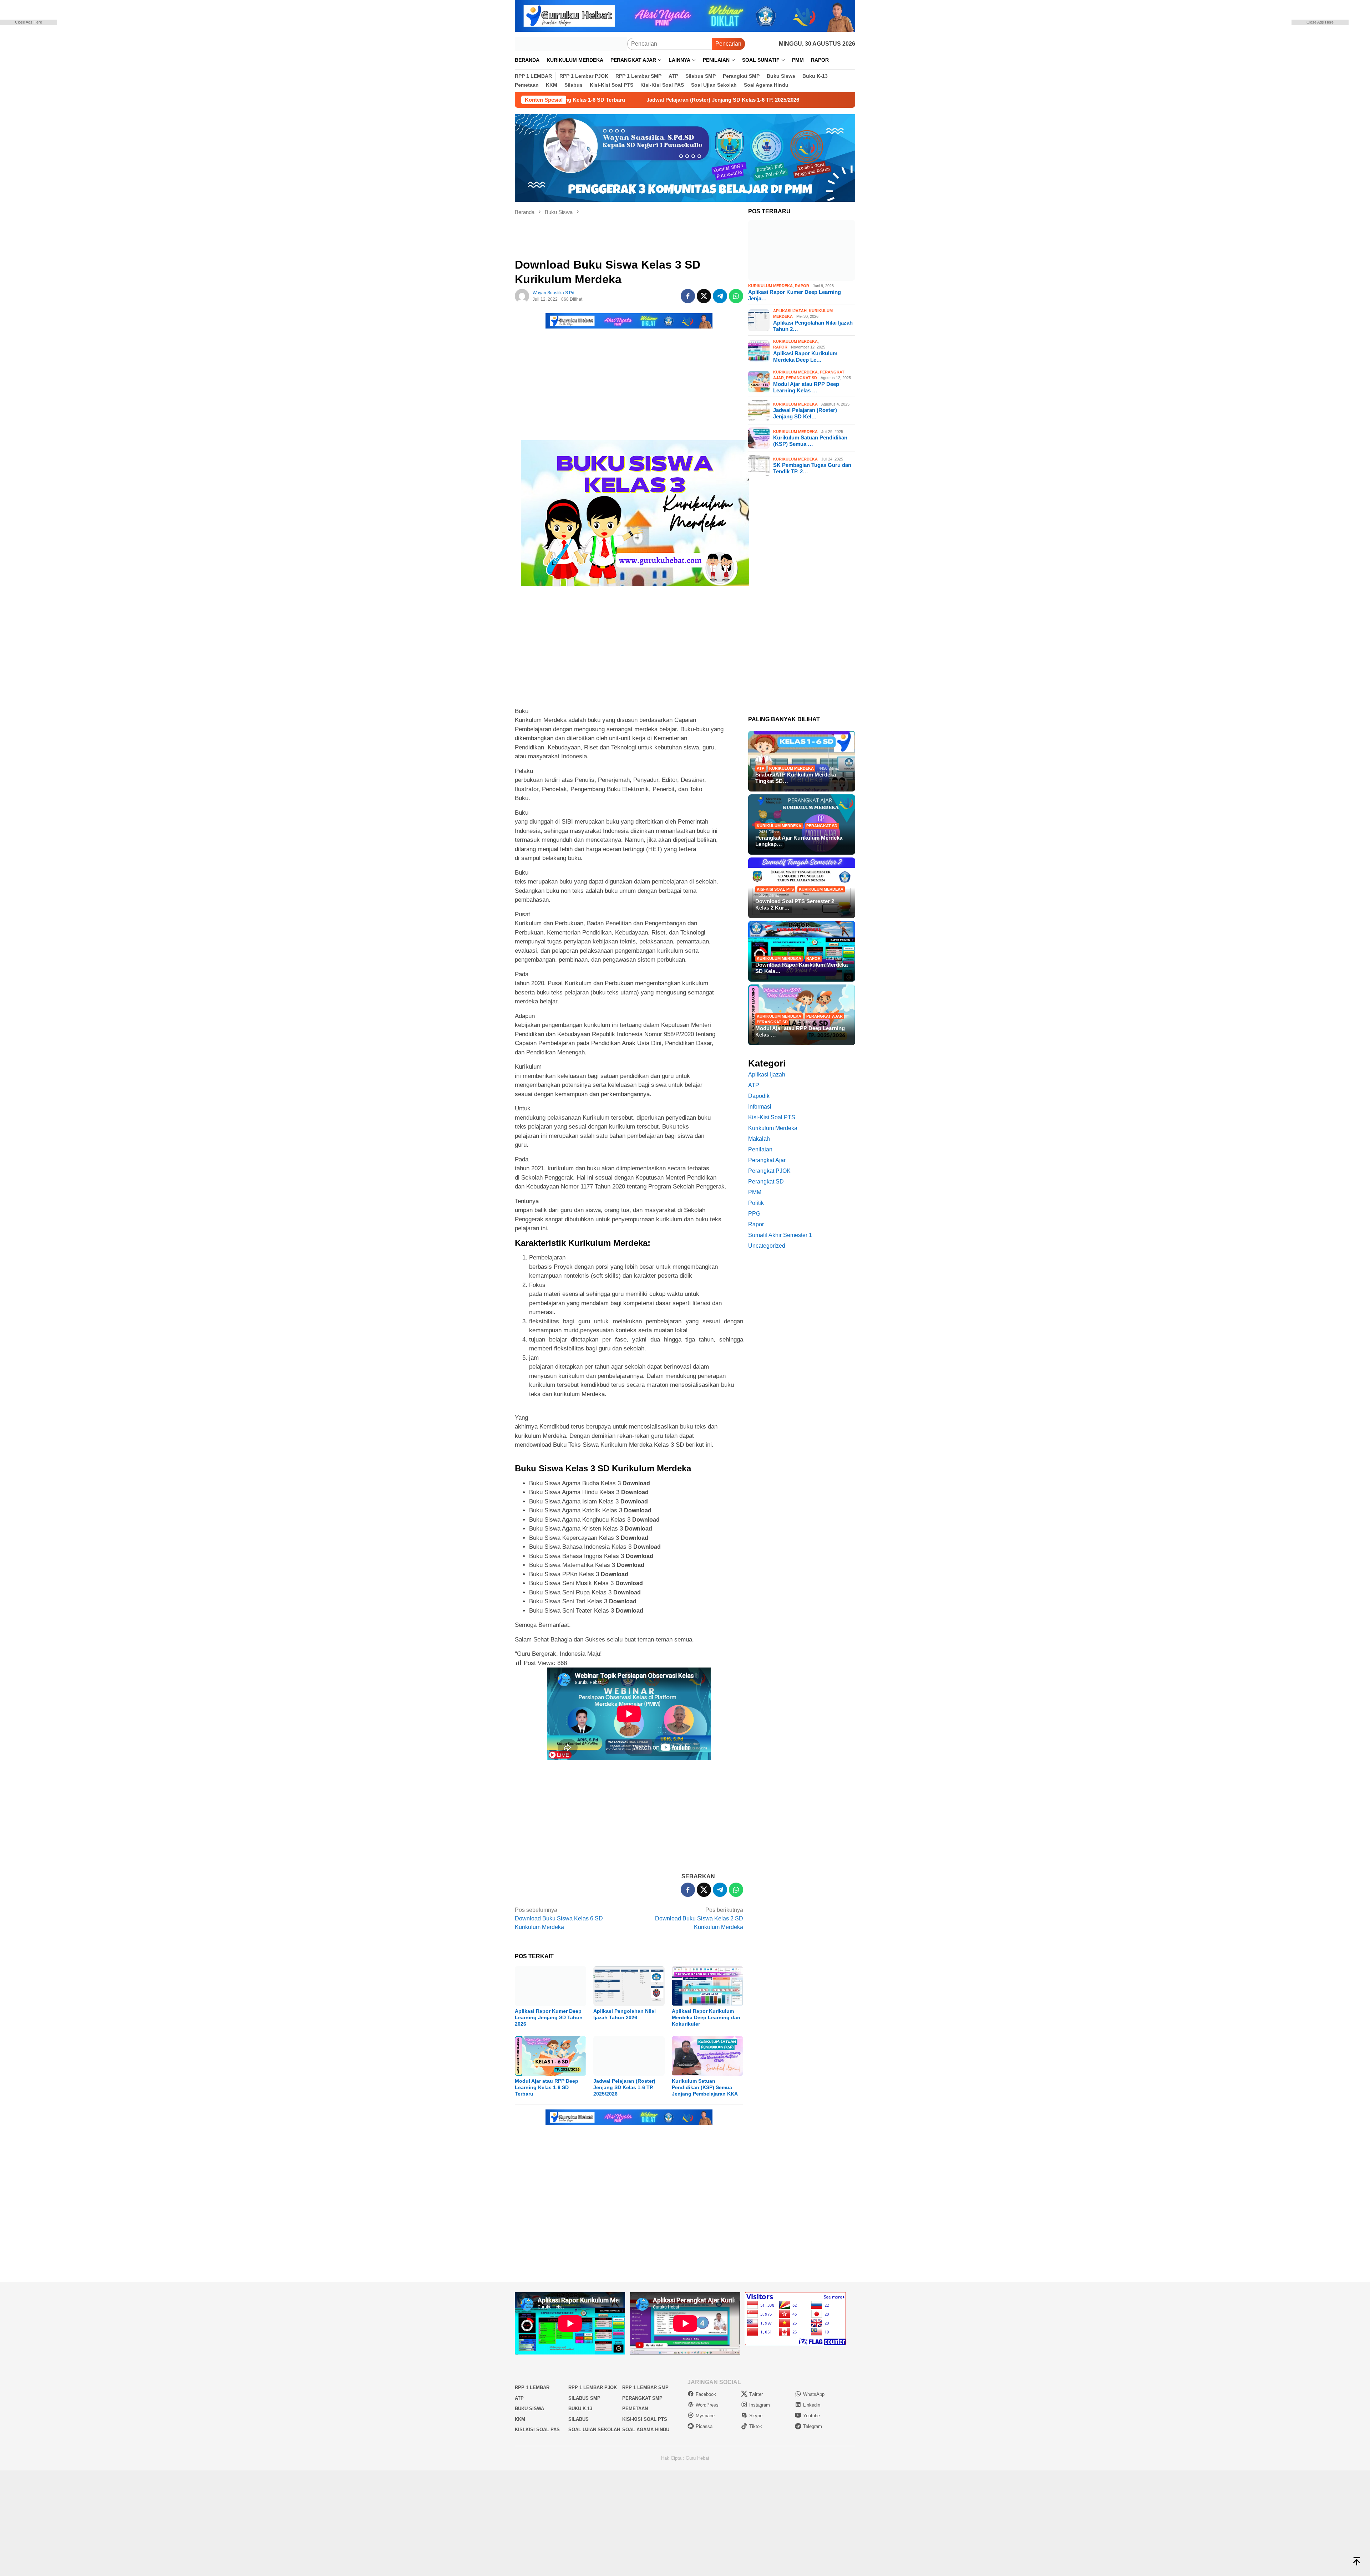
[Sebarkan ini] (688, 296)
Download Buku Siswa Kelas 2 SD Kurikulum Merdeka (699, 1918)
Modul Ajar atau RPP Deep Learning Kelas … (806, 387)
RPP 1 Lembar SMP (645, 2387)
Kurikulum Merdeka (770, 286)
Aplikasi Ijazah (790, 311)
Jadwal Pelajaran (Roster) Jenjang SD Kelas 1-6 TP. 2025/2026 (624, 2087)
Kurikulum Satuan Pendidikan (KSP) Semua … (810, 441)
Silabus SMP (584, 2398)
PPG (754, 1214)
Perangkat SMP (642, 2398)
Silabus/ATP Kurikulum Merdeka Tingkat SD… (796, 778)
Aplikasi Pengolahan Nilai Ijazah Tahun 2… (813, 326)
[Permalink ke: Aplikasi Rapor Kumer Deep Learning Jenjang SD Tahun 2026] (550, 1986)
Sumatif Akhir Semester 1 (780, 1235)
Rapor (802, 286)
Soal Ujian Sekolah (594, 2430)
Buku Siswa (529, 2409)
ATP (760, 768)
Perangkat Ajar (824, 1016)
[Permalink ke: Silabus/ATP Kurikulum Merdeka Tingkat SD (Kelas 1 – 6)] (802, 761)
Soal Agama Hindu (646, 2430)
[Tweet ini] (704, 296)
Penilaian (760, 1149)
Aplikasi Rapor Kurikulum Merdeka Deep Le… (805, 357)
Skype (756, 2416)
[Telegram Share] (720, 296)
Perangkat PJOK (769, 1171)
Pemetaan (635, 2409)
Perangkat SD (801, 378)
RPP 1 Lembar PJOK (593, 2387)
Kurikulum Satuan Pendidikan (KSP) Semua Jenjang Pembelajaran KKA (705, 2087)
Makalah (759, 1139)
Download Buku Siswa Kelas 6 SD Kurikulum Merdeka (559, 1918)
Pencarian (728, 44)
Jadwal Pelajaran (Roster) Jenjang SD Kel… (805, 413)
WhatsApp (814, 2394)
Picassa (704, 2426)
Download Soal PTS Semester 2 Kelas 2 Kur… (795, 904)
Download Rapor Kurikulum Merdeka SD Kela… (801, 968)
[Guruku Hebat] (571, 43)
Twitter (756, 2394)
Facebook (706, 2394)
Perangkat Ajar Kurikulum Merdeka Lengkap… (799, 841)
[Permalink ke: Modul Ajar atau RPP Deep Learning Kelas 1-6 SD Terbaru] (550, 2056)
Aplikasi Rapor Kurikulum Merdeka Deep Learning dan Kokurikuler (706, 2017)
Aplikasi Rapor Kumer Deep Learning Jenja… (795, 295)
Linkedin (812, 2405)
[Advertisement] (39, 132)
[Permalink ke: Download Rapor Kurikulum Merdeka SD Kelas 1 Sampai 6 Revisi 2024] (802, 951)
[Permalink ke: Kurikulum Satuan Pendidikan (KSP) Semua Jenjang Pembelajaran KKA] (707, 2056)
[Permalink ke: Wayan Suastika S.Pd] (522, 296)
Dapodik (759, 1096)
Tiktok (756, 2426)
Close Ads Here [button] (29, 22)
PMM (755, 1192)
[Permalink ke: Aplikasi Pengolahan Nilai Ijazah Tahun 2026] (629, 1986)
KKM (520, 2419)
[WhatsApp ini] (736, 296)
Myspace (705, 2416)
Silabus (579, 2419)
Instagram (760, 2405)
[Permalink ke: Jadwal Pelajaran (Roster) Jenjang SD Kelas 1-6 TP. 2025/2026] (629, 2056)
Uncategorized (767, 1246)
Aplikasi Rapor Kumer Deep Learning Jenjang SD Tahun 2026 (549, 2017)
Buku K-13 (580, 2409)
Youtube (811, 2416)
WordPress (707, 2405)
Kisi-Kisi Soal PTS (775, 889)
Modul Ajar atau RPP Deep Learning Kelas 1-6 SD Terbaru (547, 2087)
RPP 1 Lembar (532, 2387)
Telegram (813, 2426)
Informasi (760, 1107)
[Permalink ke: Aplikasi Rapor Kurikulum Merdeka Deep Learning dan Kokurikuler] (707, 1986)
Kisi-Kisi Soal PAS (537, 2430)
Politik (756, 1203)
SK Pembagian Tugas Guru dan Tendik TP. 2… (812, 468)
